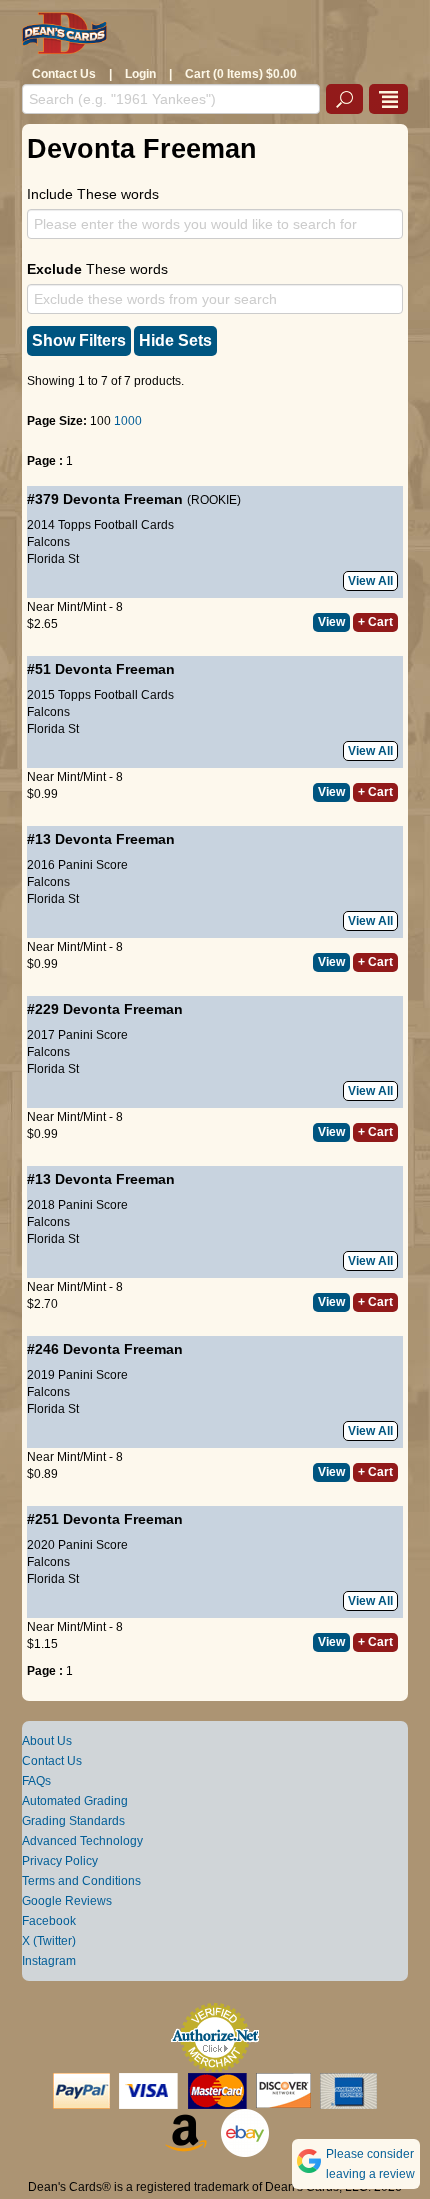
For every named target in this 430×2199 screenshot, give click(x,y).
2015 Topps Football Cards (100, 695)
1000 (128, 421)
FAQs (36, 1781)
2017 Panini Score (77, 1035)
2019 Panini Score (77, 1375)
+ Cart (375, 622)
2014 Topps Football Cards (100, 525)
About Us (47, 1741)
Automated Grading (75, 1801)
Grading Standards (73, 1821)
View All (370, 581)
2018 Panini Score (77, 1205)
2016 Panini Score (77, 865)
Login (140, 74)
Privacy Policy (60, 1861)
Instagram (49, 1961)
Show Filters (79, 340)
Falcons (48, 542)
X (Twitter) (49, 1941)
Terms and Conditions (81, 1881)
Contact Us (64, 74)
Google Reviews (67, 1901)
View (331, 622)
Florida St (53, 559)
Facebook (49, 1921)
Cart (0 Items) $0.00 (241, 74)
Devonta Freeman (123, 499)
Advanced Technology (82, 1841)
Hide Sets (175, 340)
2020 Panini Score (77, 1545)
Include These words (93, 194)
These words (97, 269)
